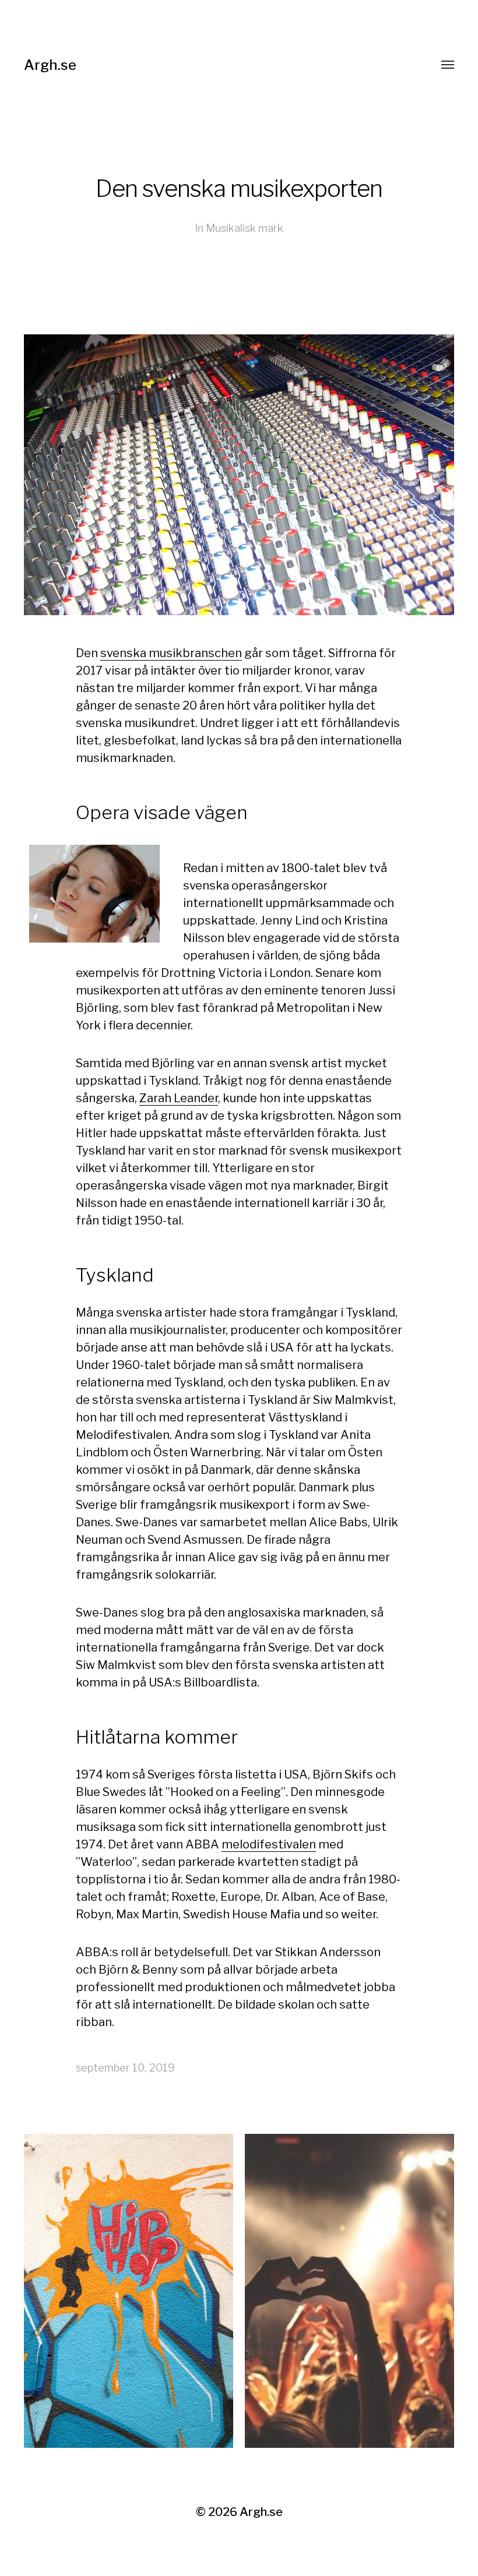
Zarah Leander (179, 1098)
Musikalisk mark (245, 228)
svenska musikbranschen (171, 653)
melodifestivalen (269, 1844)
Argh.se (50, 65)
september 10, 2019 (125, 2068)
